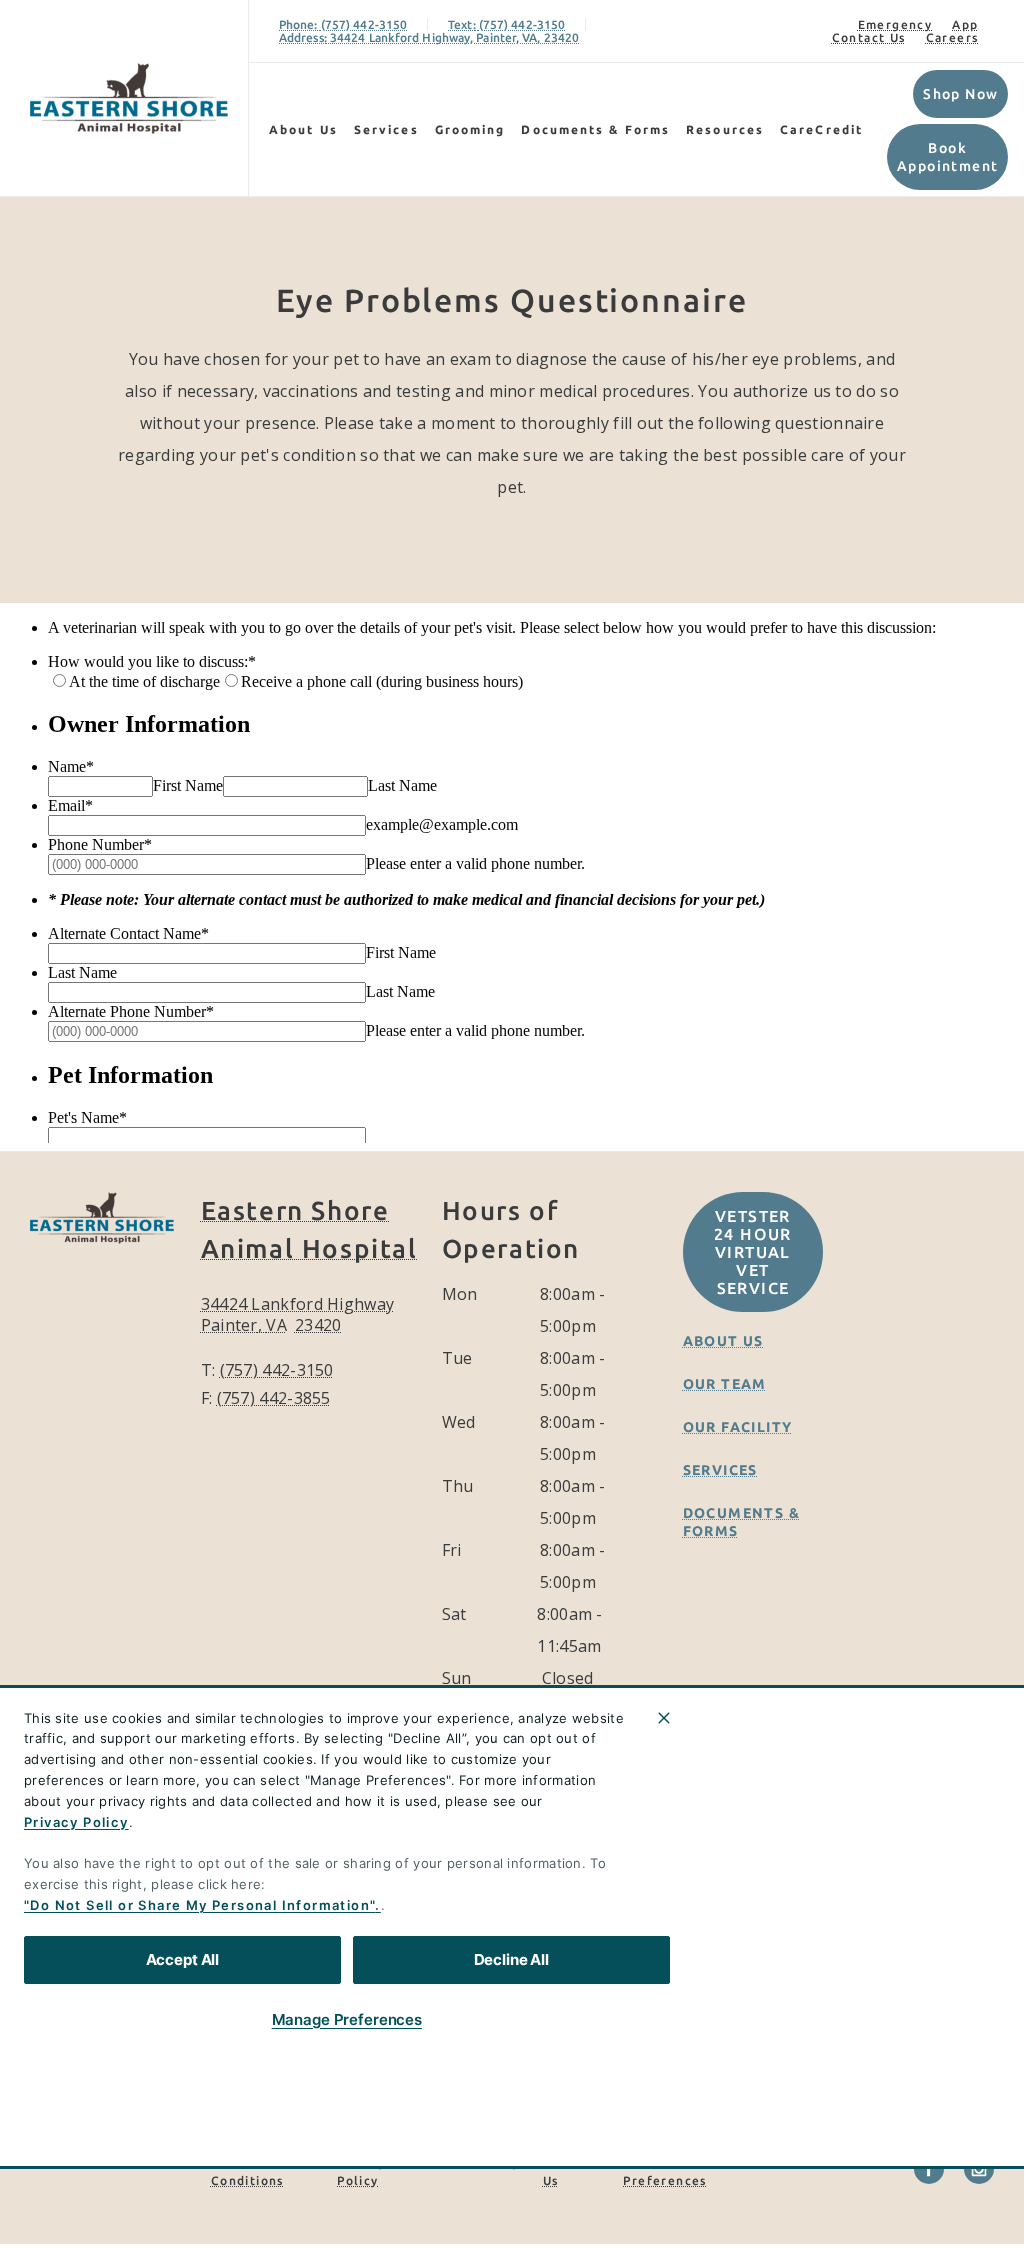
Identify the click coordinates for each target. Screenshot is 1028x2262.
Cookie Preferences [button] (664, 2171)
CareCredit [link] (821, 129)
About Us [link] (723, 1341)
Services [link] (386, 129)
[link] (129, 98)
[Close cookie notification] (664, 1718)
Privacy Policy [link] (361, 2171)
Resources (725, 129)
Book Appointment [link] (947, 157)
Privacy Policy (76, 1822)
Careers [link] (952, 37)
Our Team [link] (725, 1384)
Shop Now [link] (960, 94)
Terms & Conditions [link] (247, 2171)
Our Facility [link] (738, 1427)
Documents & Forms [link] (595, 129)
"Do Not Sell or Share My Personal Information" (199, 1905)
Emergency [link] (895, 24)
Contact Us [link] (869, 37)
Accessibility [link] (477, 2162)
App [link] (965, 24)
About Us (303, 129)
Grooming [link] (470, 129)
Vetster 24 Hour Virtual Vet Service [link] (753, 1252)
